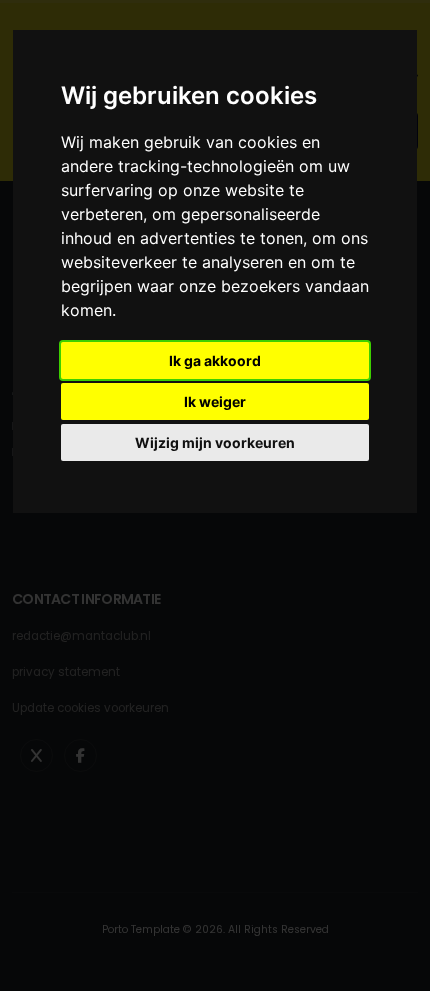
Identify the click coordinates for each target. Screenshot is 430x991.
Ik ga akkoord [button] (215, 360)
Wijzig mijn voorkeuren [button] (215, 442)
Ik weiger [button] (215, 401)
